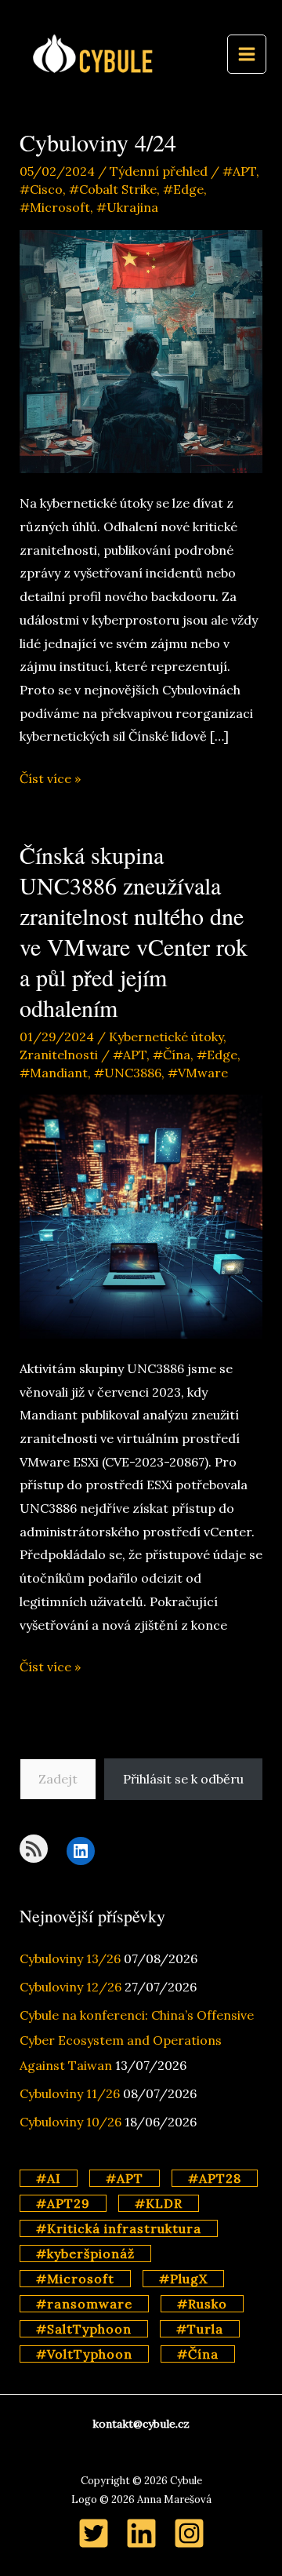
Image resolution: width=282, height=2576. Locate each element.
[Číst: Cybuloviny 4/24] (141, 350)
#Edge (183, 189)
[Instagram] (189, 2533)
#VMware (198, 1073)
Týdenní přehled (159, 171)
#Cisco (41, 189)
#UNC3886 (128, 1073)
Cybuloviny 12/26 (70, 1987)
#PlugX (183, 2279)
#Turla (200, 2329)
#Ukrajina (127, 207)
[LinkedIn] (141, 2533)
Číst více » (50, 780)
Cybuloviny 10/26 (70, 2122)
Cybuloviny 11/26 (70, 2093)
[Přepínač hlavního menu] (247, 54)
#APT (239, 171)
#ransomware (84, 2304)
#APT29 (63, 2203)
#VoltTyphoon (84, 2354)
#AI (49, 2178)
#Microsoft (55, 207)
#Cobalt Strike (113, 189)
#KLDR (159, 2203)
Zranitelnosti (59, 1055)
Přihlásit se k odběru (183, 1779)
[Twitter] (94, 2533)
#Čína (172, 1055)
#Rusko (202, 2304)
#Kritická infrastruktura (119, 2228)
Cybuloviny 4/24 (98, 142)
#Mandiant (54, 1073)
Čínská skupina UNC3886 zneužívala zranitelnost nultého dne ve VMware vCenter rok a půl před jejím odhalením (134, 931)
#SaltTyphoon (84, 2329)
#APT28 (215, 2178)
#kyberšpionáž (85, 2254)
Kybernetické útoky (166, 1037)
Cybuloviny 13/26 (70, 1958)
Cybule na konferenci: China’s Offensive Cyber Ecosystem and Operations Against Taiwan (137, 2040)
